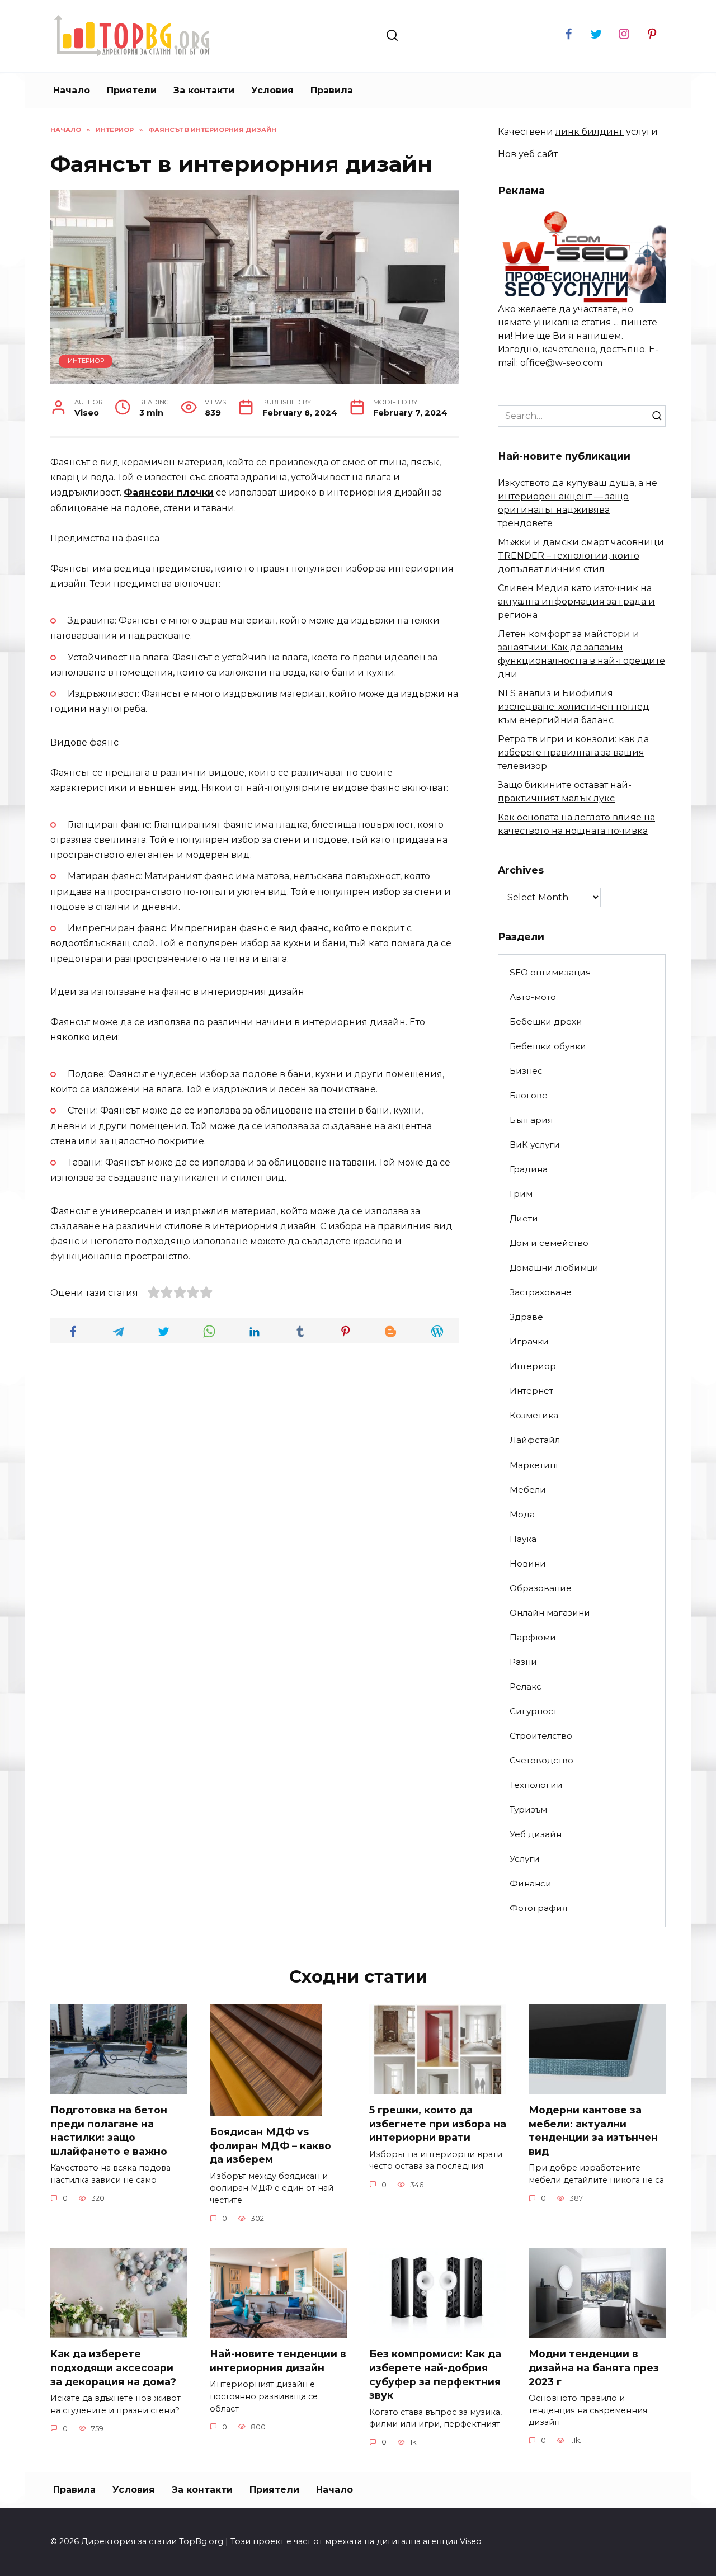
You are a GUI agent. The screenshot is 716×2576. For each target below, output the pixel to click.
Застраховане (541, 1292)
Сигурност (533, 1711)
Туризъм (528, 1810)
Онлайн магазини (550, 1613)
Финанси (531, 1883)
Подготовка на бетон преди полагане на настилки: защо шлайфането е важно (109, 2131)
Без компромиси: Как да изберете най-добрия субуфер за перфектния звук (435, 2374)
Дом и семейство (549, 1243)
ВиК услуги (535, 1145)
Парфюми (533, 1637)
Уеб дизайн (536, 1834)
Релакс (526, 1686)
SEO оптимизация (550, 972)
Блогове (529, 1095)
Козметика (534, 1415)
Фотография (538, 1908)
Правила (332, 90)
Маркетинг (535, 1465)
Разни (523, 1662)
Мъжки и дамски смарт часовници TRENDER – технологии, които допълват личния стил (581, 556)
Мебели (528, 1490)
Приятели (132, 90)
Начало (72, 90)
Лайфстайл (535, 1440)
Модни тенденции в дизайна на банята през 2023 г (594, 2367)
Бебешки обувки (548, 1046)
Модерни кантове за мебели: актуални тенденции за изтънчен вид (593, 2131)
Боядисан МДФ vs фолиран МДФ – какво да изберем (270, 2145)
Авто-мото (533, 997)
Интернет (531, 1391)
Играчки (529, 1341)
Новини (528, 1563)
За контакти (204, 90)
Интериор (86, 361)
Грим (521, 1194)
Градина (529, 1169)
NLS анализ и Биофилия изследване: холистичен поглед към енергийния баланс (574, 707)
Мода (522, 1514)
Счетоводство (541, 1760)
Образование (541, 1588)
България (531, 1120)
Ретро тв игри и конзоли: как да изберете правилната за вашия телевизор (573, 752)
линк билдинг (590, 132)
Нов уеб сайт (528, 154)
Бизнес (526, 1071)
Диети (524, 1218)
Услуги (525, 1859)
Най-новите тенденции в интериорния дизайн (278, 2361)
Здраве (526, 1317)
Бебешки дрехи (546, 1022)
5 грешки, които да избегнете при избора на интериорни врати (438, 2124)
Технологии (536, 1785)
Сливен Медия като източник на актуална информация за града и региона (576, 601)
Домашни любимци (554, 1268)
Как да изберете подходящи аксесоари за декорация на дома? (113, 2367)
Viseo (471, 2541)
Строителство (541, 1736)
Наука (523, 1539)
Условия (272, 90)
